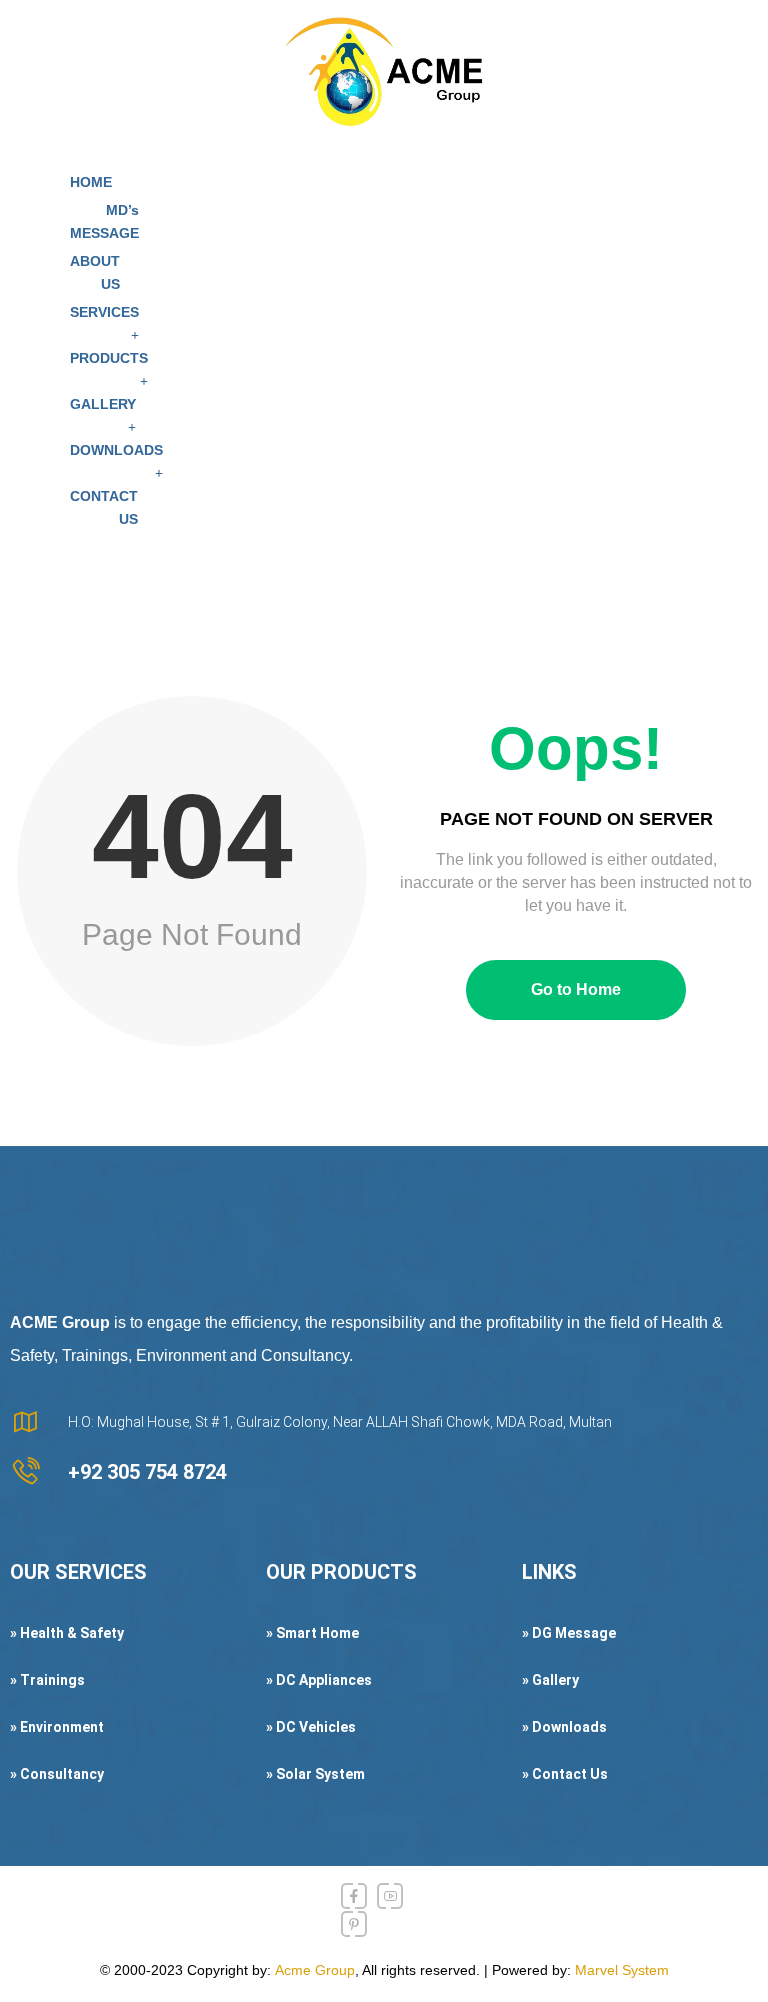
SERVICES (104, 312)
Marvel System (622, 1970)
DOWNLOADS (116, 450)
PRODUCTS (109, 358)
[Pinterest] (354, 1924)
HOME (91, 182)
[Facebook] (354, 1896)
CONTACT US (104, 507)
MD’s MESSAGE (104, 221)
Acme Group (315, 1970)
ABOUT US (95, 272)
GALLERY (103, 404)
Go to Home (576, 989)
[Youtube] (390, 1896)
